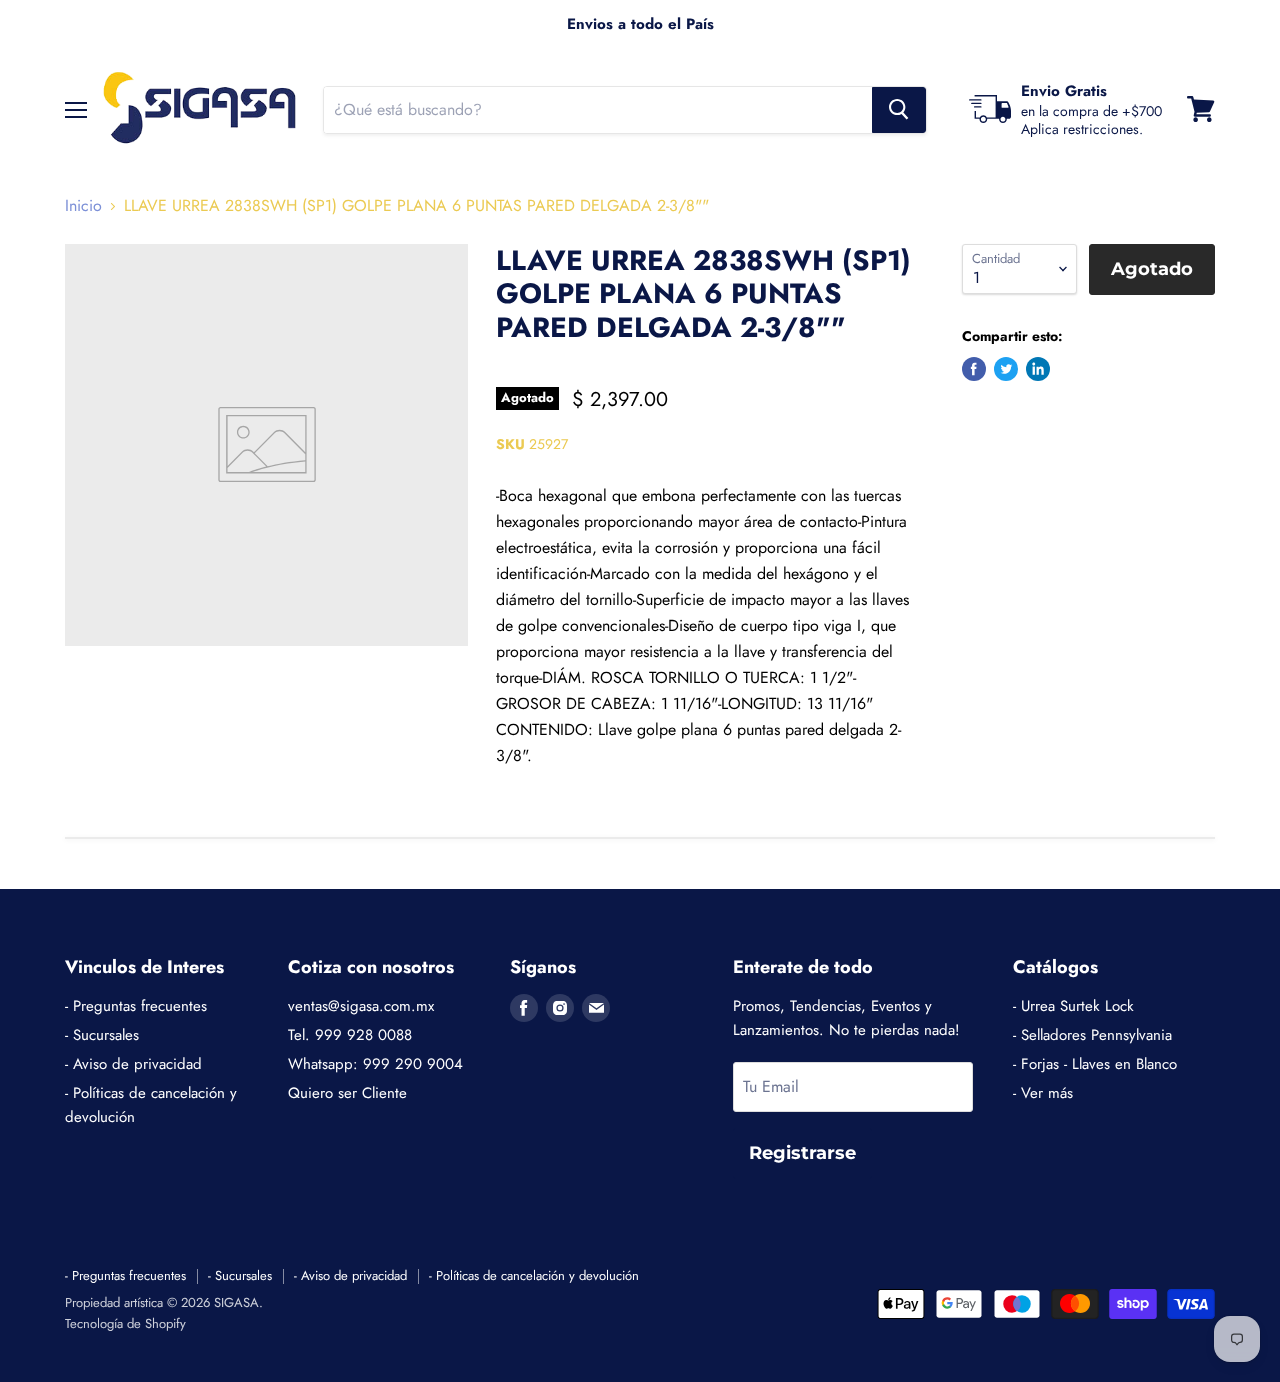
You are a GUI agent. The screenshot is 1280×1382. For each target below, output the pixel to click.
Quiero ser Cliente (347, 1093)
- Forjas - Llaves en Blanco (1095, 1064)
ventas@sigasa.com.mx (361, 1006)
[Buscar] (899, 109)
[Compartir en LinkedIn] (1038, 369)
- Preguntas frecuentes (136, 1006)
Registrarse (802, 1153)
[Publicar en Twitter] (1006, 369)
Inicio (83, 206)
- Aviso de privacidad (133, 1064)
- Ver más (1043, 1093)
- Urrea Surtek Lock (1073, 1006)
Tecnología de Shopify (125, 1323)
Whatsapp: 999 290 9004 (375, 1064)
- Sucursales (102, 1035)
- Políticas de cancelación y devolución (534, 1275)
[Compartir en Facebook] (974, 369)
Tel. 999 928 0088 (350, 1035)
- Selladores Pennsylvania (1092, 1035)
